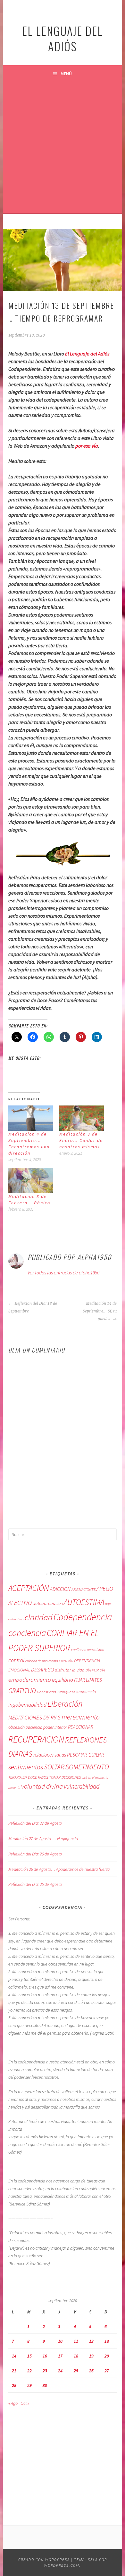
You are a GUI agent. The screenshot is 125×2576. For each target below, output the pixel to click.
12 (91, 2341)
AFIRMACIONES (83, 1589)
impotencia (86, 1692)
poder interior (55, 1727)
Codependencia (83, 1617)
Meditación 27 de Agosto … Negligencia (43, 1838)
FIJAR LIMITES (88, 1680)
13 (107, 2341)
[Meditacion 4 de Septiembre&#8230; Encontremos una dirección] (31, 1118)
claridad (39, 1617)
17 (60, 2356)
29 (29, 2385)
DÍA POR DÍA (95, 1670)
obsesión (17, 1727)
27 (107, 2371)
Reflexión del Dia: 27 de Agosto (35, 1823)
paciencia (34, 1727)
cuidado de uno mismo (42, 1661)
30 (45, 2385)
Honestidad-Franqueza (56, 1692)
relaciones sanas (50, 1755)
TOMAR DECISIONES (65, 1777)
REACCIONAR (81, 1727)
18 (76, 2356)
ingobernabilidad (27, 1705)
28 (14, 2385)
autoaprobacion (48, 1603)
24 (60, 2371)
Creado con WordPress (44, 2560)
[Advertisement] (63, 148)
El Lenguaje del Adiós (87, 354)
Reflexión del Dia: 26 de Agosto (35, 1854)
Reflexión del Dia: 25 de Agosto (35, 1884)
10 (60, 2341)
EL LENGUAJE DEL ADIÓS (63, 38)
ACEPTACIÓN (29, 1588)
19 (91, 2356)
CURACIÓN (66, 1661)
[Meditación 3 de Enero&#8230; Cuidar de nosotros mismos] (82, 1118)
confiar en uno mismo (88, 1650)
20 (107, 2356)
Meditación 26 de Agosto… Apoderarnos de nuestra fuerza (59, 1869)
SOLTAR (54, 1767)
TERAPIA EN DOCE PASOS (28, 1777)
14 (14, 2356)
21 (14, 2371)
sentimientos (26, 1767)
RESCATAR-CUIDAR (86, 1755)
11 (76, 2341)
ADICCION (60, 1589)
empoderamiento (30, 1679)
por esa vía (87, 446)
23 (45, 2371)
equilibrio (63, 1680)
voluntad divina (42, 1786)
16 (45, 2356)
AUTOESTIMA (84, 1602)
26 (91, 2371)
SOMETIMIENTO (87, 1767)
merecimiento (81, 1717)
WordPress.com (62, 2565)
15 (29, 2356)
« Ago (13, 2403)
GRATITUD (22, 1691)
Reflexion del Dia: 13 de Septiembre (33, 1307)
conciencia (27, 1633)
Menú (66, 74)
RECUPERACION (36, 1739)
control (16, 1660)
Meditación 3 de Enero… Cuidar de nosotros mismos (81, 1140)
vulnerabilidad (82, 1786)
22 (29, 2371)
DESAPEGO (42, 1670)
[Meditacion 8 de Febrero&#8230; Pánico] (31, 1180)
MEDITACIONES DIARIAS (34, 1718)
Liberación (65, 1704)
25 (76, 2371)
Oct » (25, 2403)
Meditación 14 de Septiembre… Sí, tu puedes (100, 1311)
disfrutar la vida (70, 1670)
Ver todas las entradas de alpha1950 (63, 1272)
